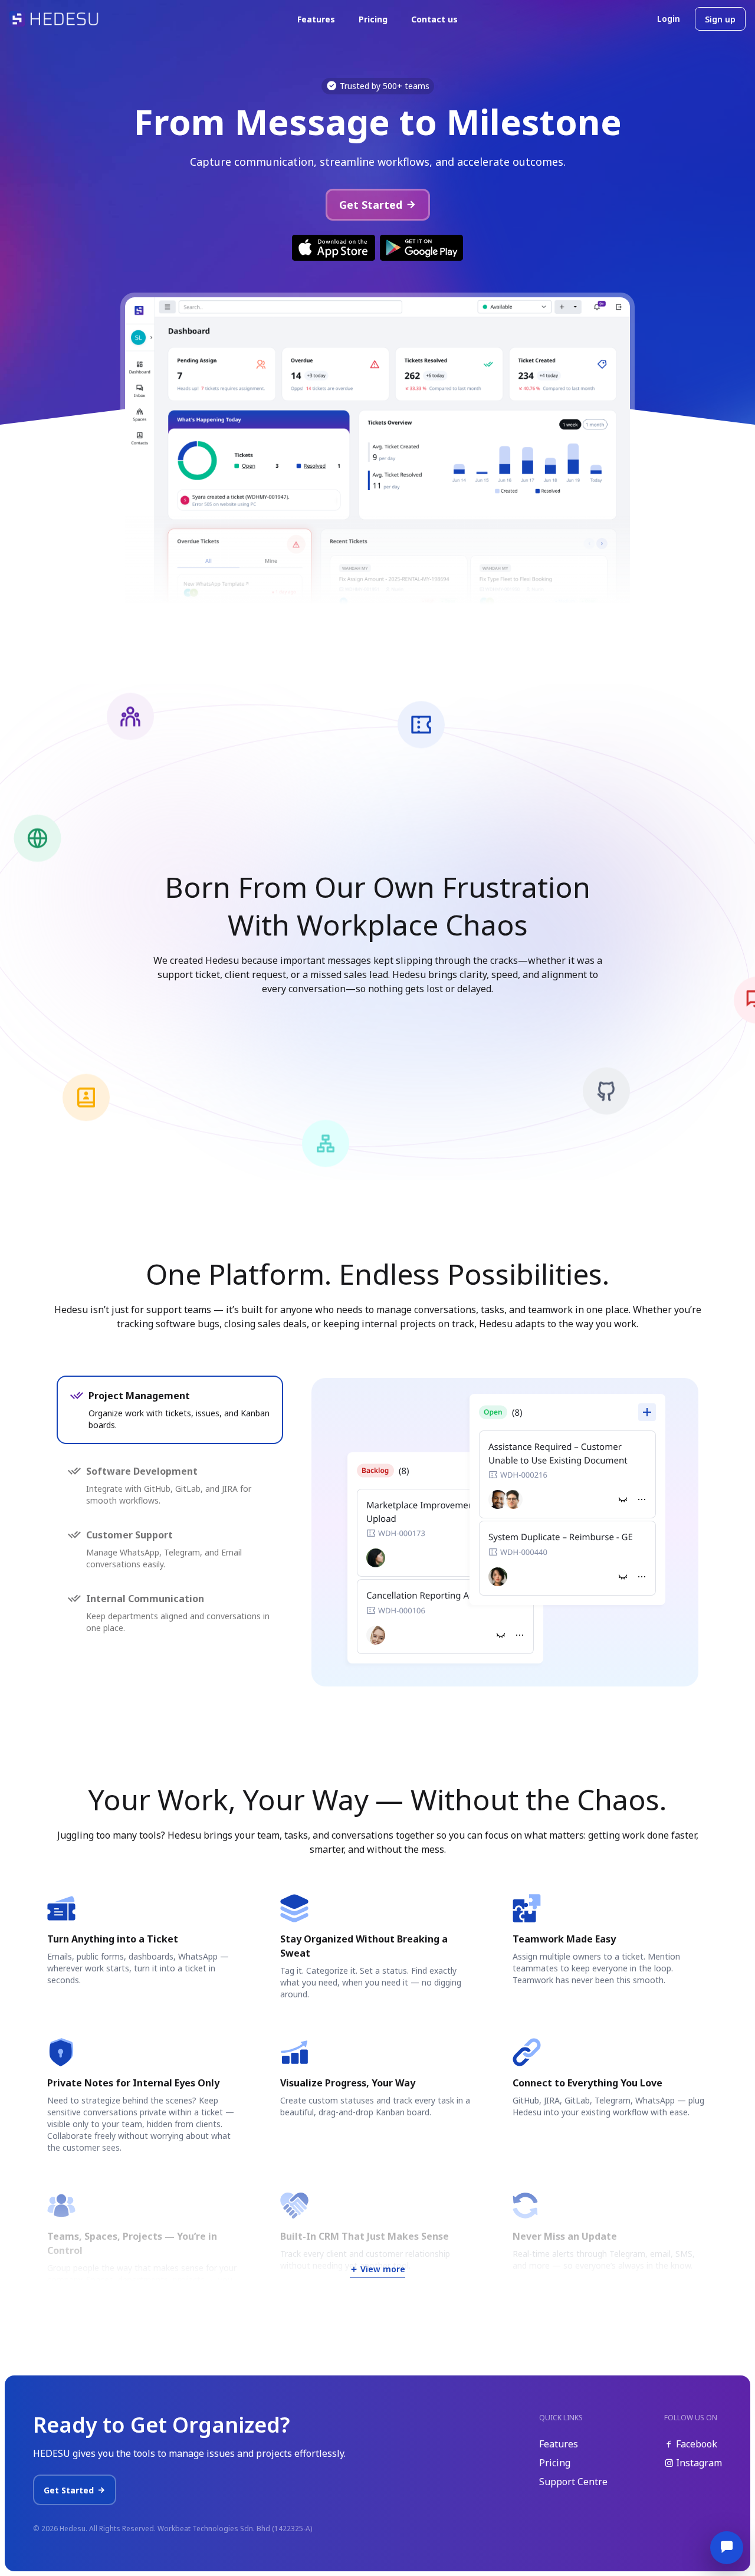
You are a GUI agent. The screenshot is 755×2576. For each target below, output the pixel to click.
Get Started (371, 205)
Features (316, 19)
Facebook (695, 2444)
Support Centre (573, 2482)
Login (669, 19)
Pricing (373, 19)
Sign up (720, 19)
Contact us (434, 19)
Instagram (698, 2463)
